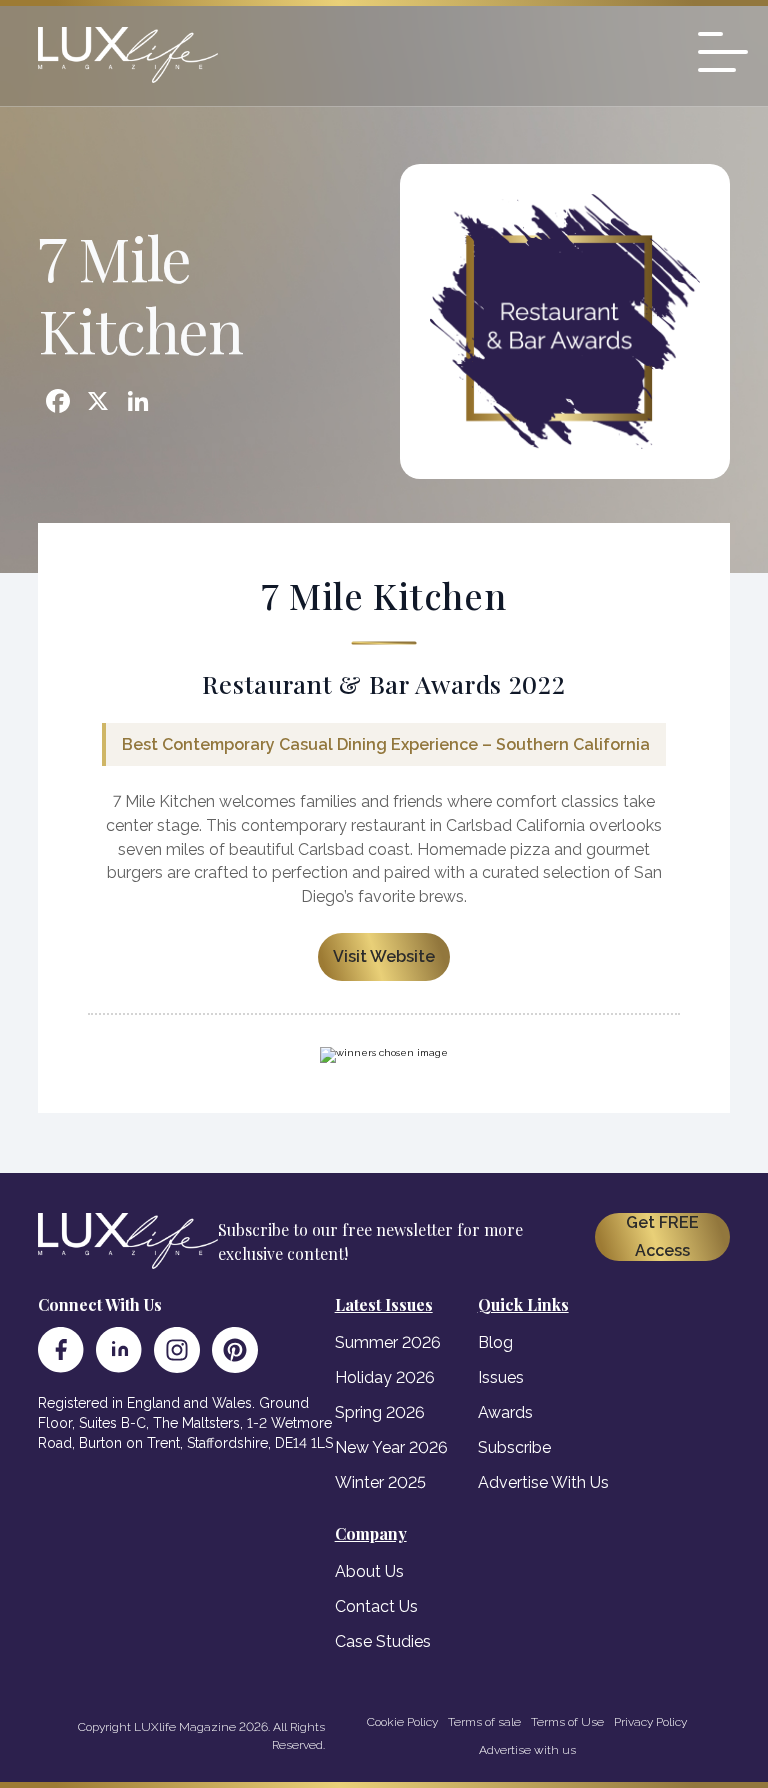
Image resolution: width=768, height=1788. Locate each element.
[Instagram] (177, 1350)
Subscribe (514, 1447)
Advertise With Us (543, 1482)
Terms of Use (567, 1722)
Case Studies (383, 1641)
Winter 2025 (380, 1482)
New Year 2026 (391, 1447)
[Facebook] (61, 1350)
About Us (369, 1571)
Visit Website (384, 956)
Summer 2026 (388, 1342)
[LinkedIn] (119, 1350)
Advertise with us (527, 1750)
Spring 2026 (380, 1412)
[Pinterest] (235, 1350)
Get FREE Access (662, 1236)
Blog (495, 1342)
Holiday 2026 (385, 1377)
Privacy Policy (650, 1722)
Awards (505, 1412)
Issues (501, 1377)
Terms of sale (484, 1722)
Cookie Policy (402, 1722)
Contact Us (376, 1606)
